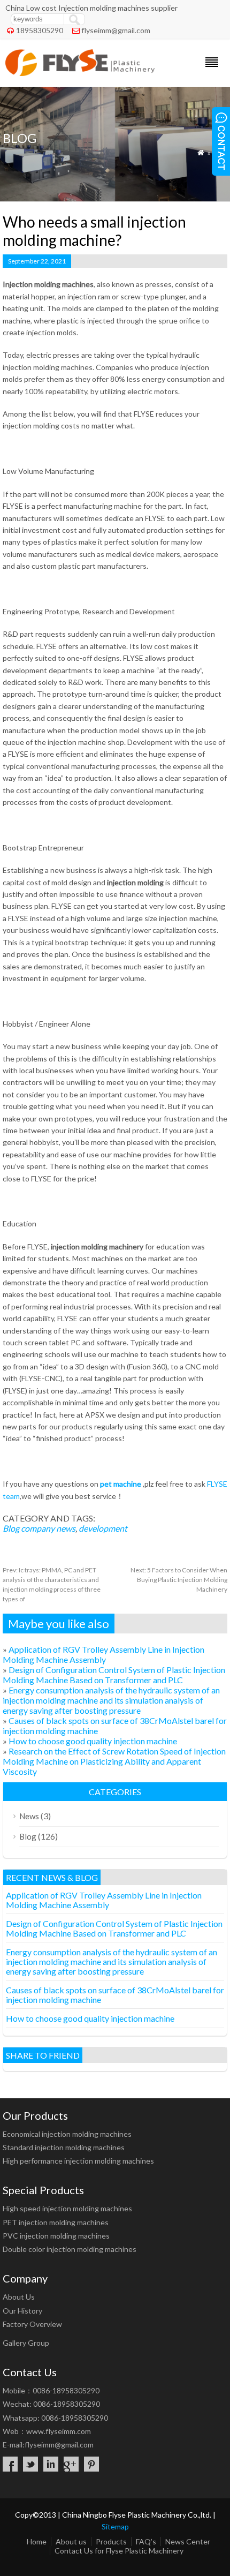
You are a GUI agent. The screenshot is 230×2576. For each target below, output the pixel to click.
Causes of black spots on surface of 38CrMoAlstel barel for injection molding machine (115, 1995)
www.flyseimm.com (59, 2431)
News (29, 1816)
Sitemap (115, 2526)
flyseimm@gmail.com (116, 30)
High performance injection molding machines (78, 2161)
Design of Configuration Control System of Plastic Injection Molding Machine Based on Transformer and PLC (114, 1675)
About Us (19, 2297)
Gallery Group (26, 2343)
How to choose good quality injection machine (93, 1741)
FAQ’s (146, 2541)
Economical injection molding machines (67, 2134)
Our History (22, 2311)
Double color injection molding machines (70, 2249)
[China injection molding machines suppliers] (80, 73)
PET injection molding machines (56, 2222)
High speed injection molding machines (67, 2208)
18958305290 (40, 30)
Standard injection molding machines (64, 2147)
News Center (188, 2541)
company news (48, 1528)
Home (37, 2541)
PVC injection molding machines (56, 2236)
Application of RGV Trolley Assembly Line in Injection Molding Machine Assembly (103, 1654)
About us (71, 2541)
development (103, 1528)
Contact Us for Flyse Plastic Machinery (119, 2551)
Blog (11, 1528)
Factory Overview (32, 2324)
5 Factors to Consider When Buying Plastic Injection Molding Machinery (179, 1580)
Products (111, 2541)
